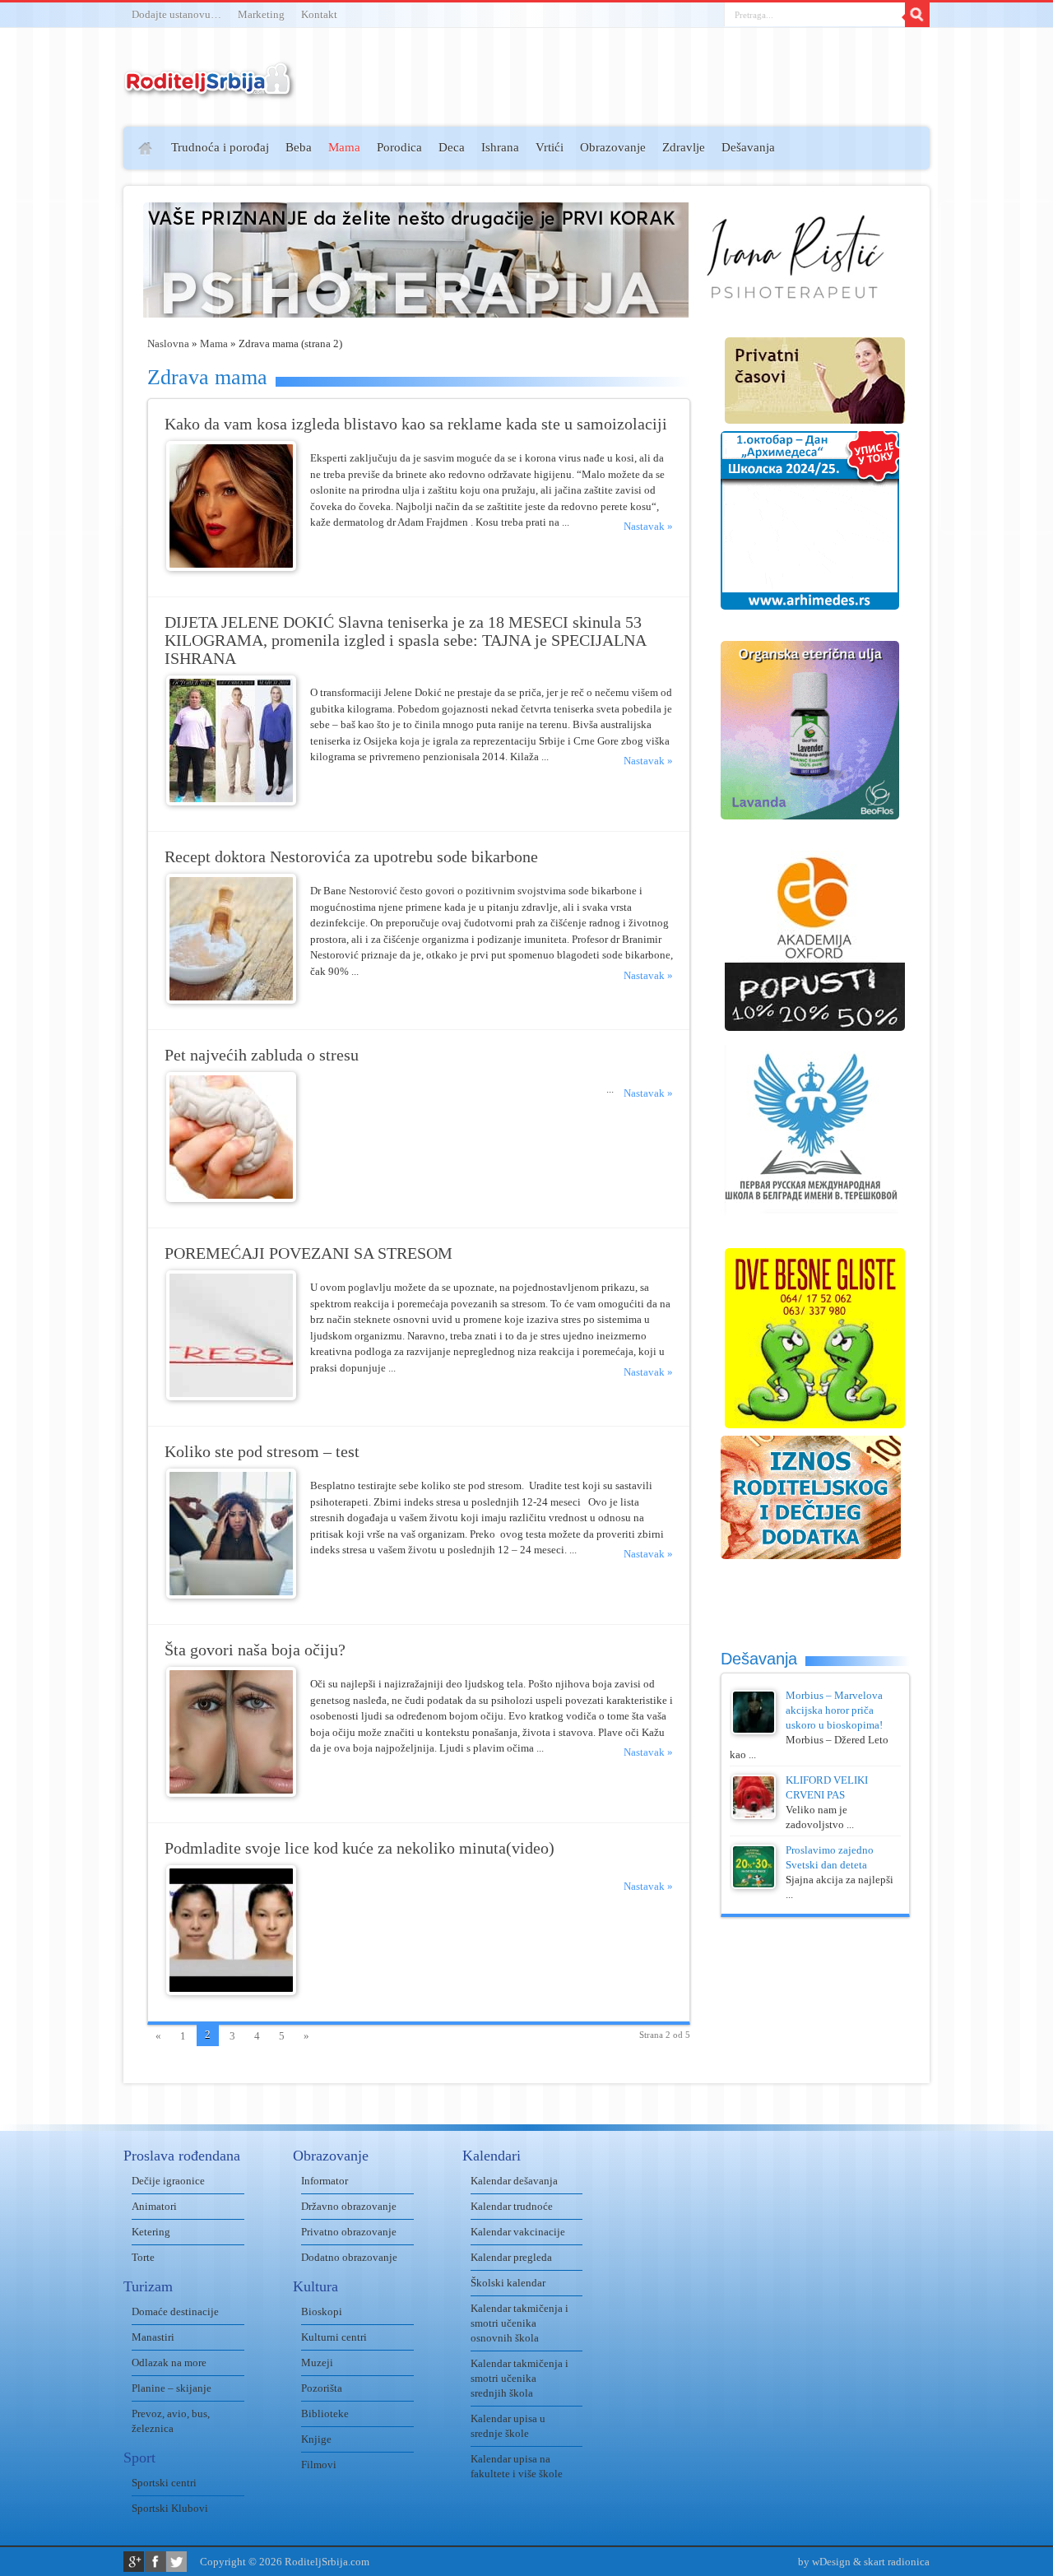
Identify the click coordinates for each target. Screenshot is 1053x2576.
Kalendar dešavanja (514, 2181)
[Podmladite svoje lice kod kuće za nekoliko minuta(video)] (231, 1991)
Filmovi (319, 2465)
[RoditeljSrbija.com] (210, 90)
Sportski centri (164, 2483)
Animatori (154, 2206)
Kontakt (319, 14)
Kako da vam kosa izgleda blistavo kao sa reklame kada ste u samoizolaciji (416, 424)
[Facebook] (155, 2562)
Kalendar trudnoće (512, 2206)
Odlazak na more (169, 2362)
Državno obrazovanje (349, 2206)
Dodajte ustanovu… (176, 14)
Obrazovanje (613, 147)
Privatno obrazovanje (349, 2232)
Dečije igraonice (168, 2181)
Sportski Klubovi (170, 2508)
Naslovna (168, 343)
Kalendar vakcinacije (518, 2232)
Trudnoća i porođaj (220, 147)
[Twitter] (176, 2562)
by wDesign (824, 2562)
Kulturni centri (334, 2337)
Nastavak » (648, 526)
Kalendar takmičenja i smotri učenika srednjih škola (520, 2378)
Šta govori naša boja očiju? (255, 1650)
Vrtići (550, 147)
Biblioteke (325, 2414)
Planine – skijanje (172, 2388)
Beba (299, 147)
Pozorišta (322, 2388)
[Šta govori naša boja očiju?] (231, 1793)
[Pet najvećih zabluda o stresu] (231, 1198)
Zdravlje (684, 147)
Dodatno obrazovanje (349, 2257)
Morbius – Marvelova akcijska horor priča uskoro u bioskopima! (834, 1710)
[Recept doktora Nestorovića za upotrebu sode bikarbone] (231, 1000)
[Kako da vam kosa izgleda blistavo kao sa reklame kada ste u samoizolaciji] (231, 567)
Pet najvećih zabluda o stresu (262, 1055)
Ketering (151, 2232)
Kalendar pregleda (511, 2257)
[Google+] (134, 2562)
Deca (452, 147)
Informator (325, 2181)
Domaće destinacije (175, 2311)
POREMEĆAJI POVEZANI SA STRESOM (308, 1253)
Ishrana (500, 147)
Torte (143, 2257)
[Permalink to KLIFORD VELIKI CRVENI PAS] (754, 1815)
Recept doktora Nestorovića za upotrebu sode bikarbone (351, 857)
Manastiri (153, 2337)
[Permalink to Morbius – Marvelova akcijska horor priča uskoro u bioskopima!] (754, 1731)
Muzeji (317, 2362)
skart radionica (897, 2562)
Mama (344, 147)
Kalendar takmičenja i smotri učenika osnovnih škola (520, 2323)
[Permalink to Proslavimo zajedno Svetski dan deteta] (754, 1885)
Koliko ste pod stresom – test (262, 1452)
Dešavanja (748, 147)
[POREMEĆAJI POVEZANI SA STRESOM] (231, 1397)
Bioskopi (322, 2311)
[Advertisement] (60, 367)
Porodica (399, 147)
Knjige (316, 2439)
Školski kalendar (508, 2283)
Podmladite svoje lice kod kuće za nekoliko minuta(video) (360, 1848)
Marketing (261, 14)
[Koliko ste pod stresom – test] (231, 1595)
